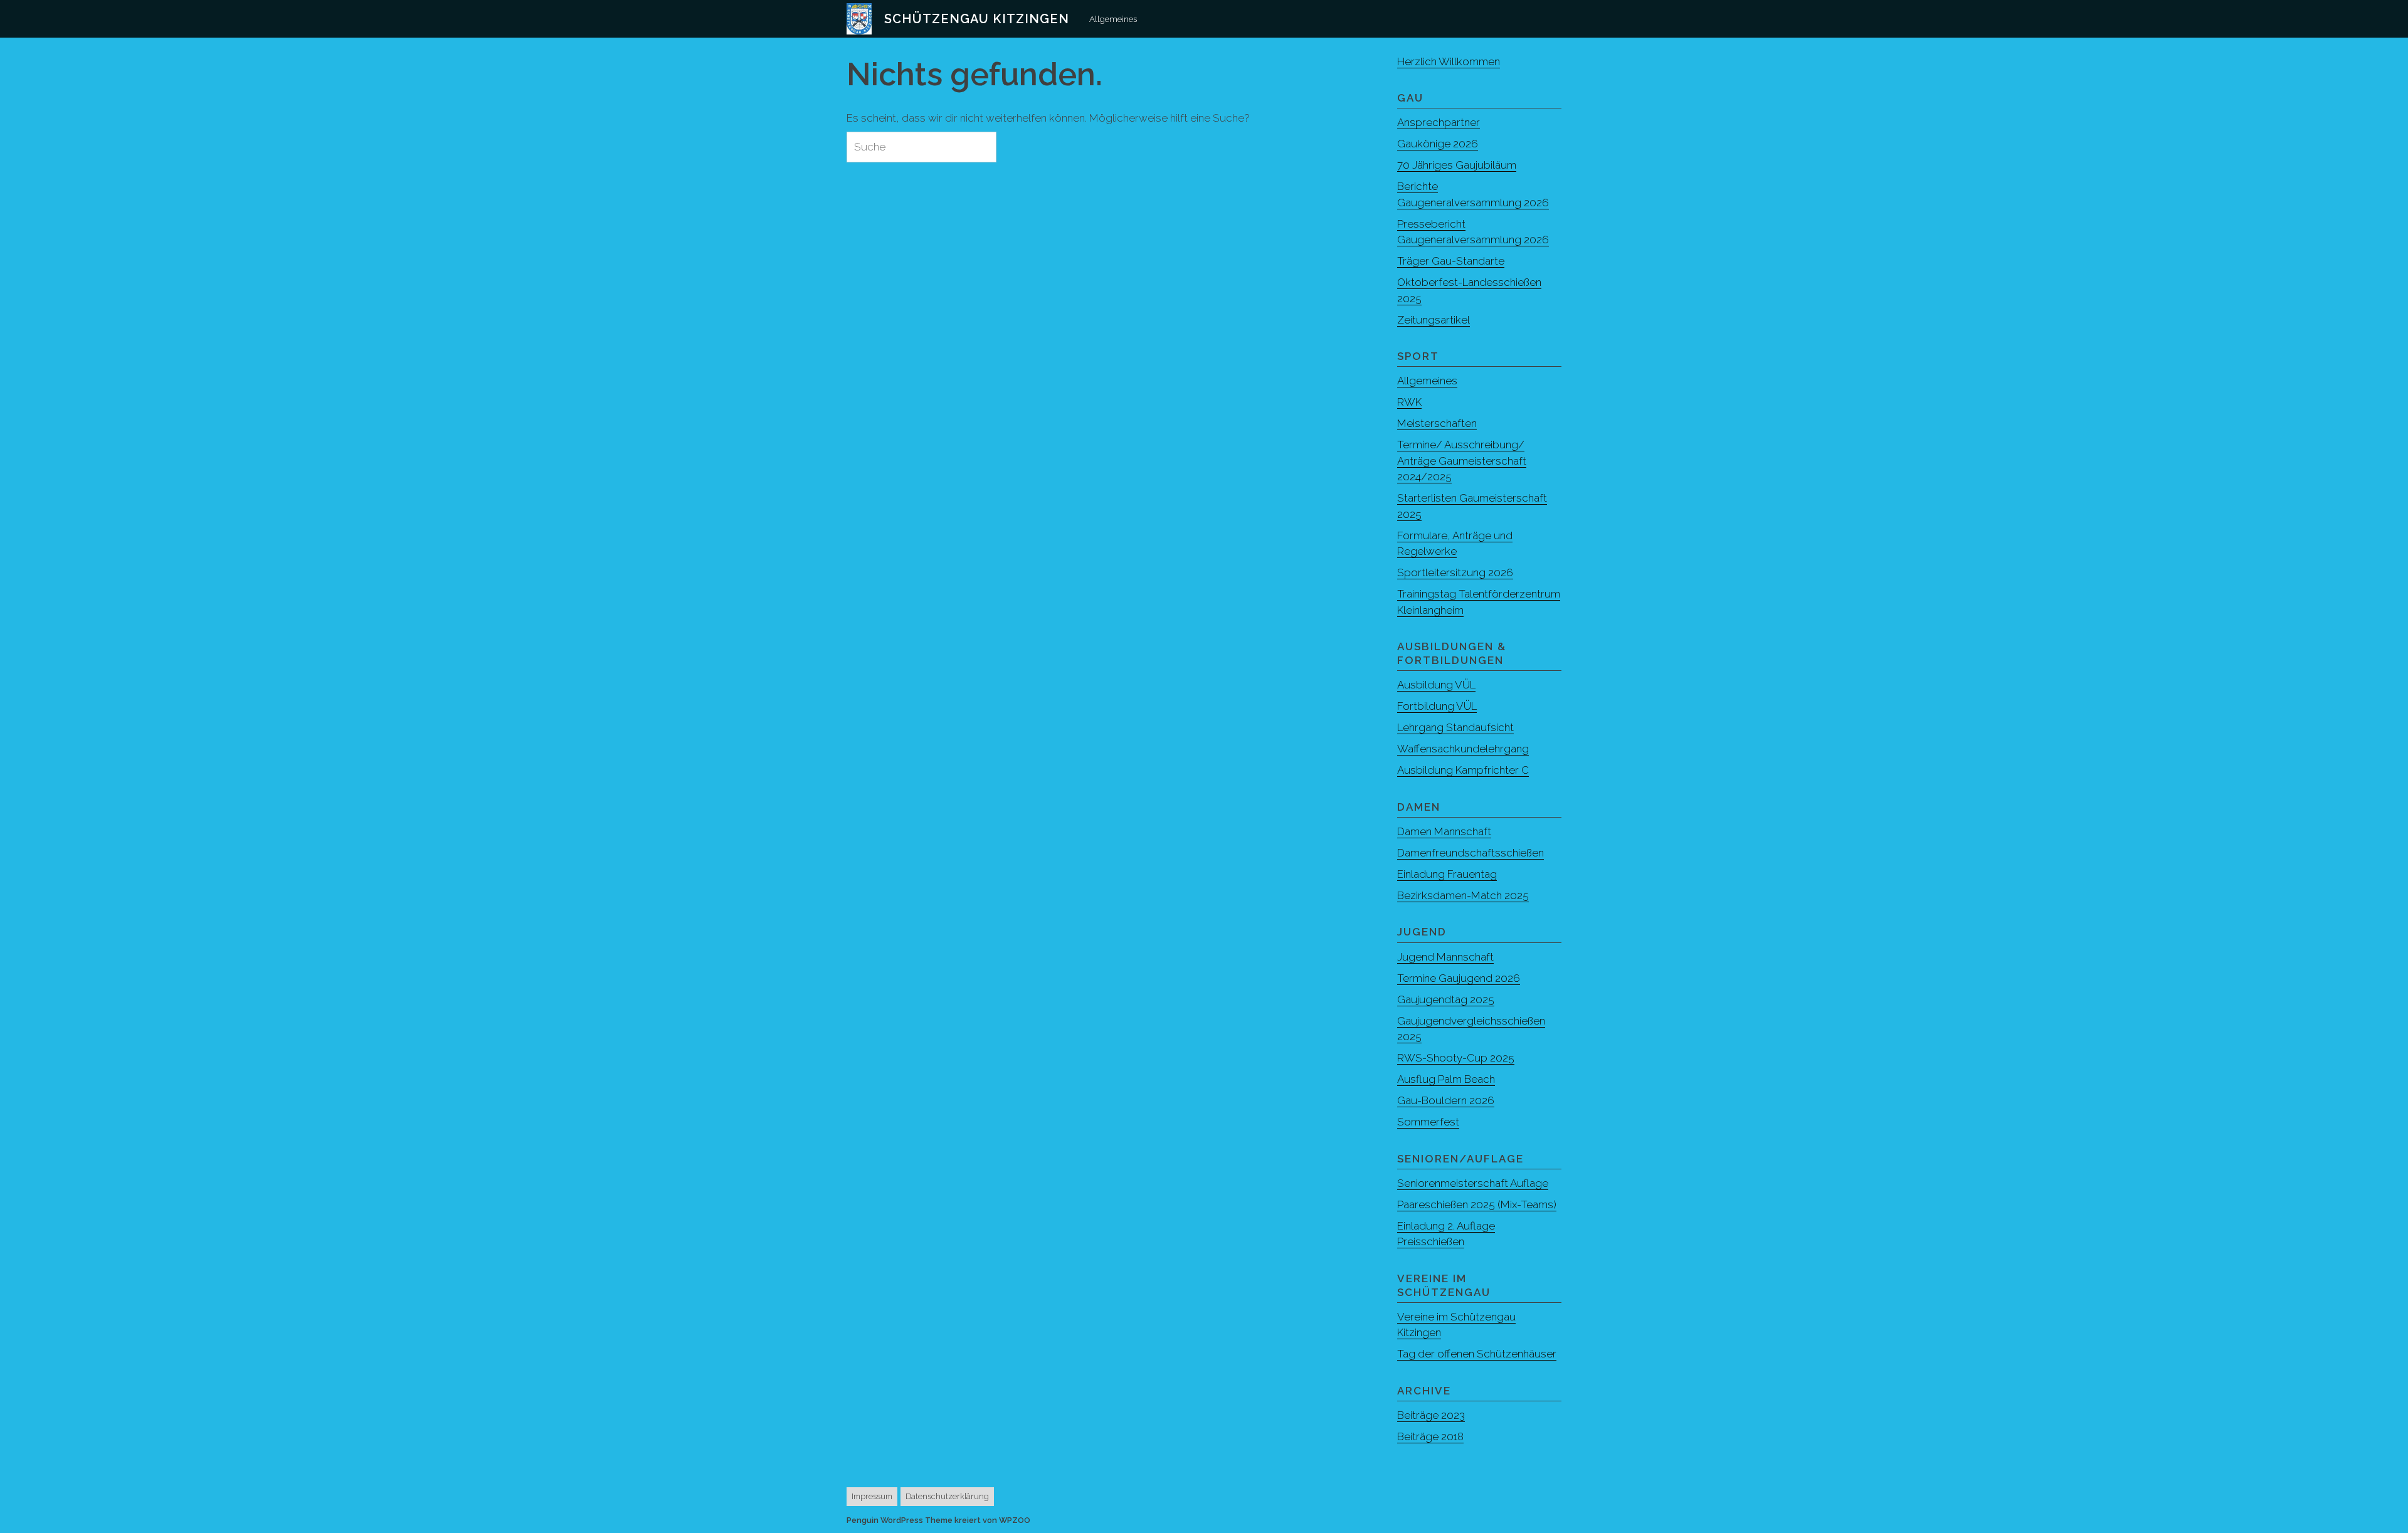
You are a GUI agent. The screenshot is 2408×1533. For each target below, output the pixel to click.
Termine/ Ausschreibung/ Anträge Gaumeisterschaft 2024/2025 (1462, 461)
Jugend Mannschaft (1445, 957)
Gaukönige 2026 (1438, 144)
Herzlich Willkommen (1449, 61)
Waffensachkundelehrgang (1463, 749)
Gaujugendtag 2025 (1446, 999)
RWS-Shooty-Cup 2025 (1456, 1058)
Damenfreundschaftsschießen (1471, 853)
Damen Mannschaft (1444, 831)
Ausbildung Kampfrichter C (1463, 770)
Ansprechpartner (1439, 122)
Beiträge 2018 (1430, 1436)
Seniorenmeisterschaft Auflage (1473, 1183)
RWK (1409, 402)
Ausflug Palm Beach (1446, 1079)
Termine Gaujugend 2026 (1459, 978)
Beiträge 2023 (1431, 1415)
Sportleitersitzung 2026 (1455, 572)
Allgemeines (1113, 19)
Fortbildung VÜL (1437, 706)
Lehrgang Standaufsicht (1455, 727)
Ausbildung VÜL (1436, 685)
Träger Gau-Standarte (1451, 261)
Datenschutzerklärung (947, 1496)
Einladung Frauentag (1447, 874)
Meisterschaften (1437, 423)
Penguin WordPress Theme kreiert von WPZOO (938, 1520)
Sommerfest (1428, 1122)
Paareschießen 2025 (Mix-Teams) (1477, 1204)
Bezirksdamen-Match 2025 (1463, 895)
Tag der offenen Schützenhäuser (1477, 1354)
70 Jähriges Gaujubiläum (1457, 165)
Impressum (872, 1496)
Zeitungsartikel (1434, 320)
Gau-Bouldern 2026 (1446, 1100)
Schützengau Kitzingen (977, 19)
